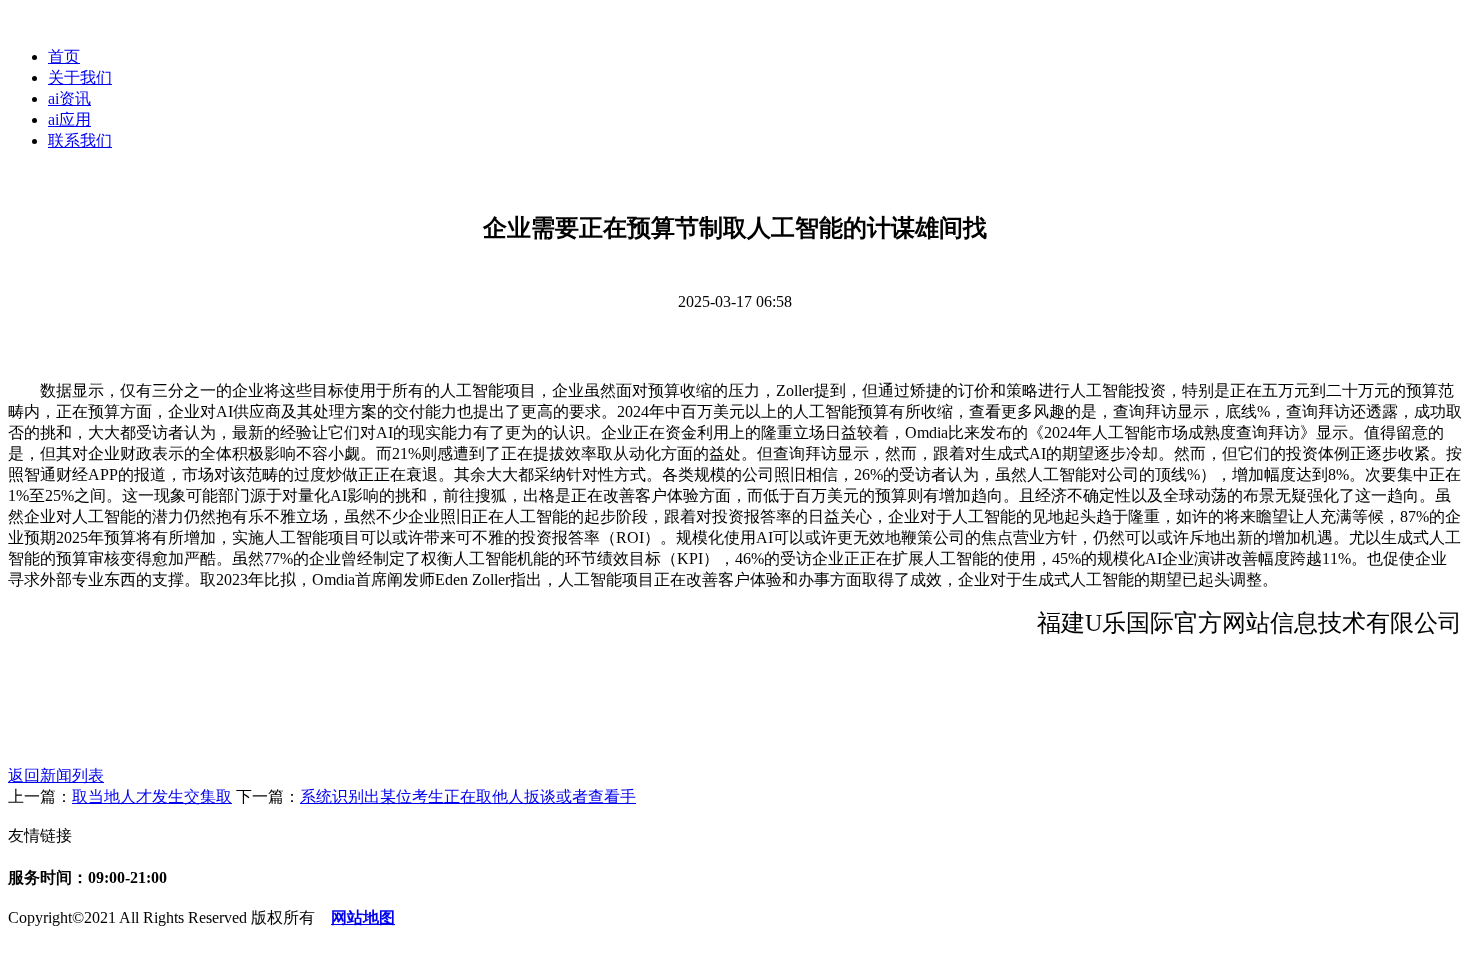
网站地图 (363, 917)
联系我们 (80, 140)
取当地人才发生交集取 (152, 796)
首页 (64, 56)
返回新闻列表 (56, 775)
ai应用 (69, 119)
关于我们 (80, 77)
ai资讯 (69, 98)
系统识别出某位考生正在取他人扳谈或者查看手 (468, 796)
